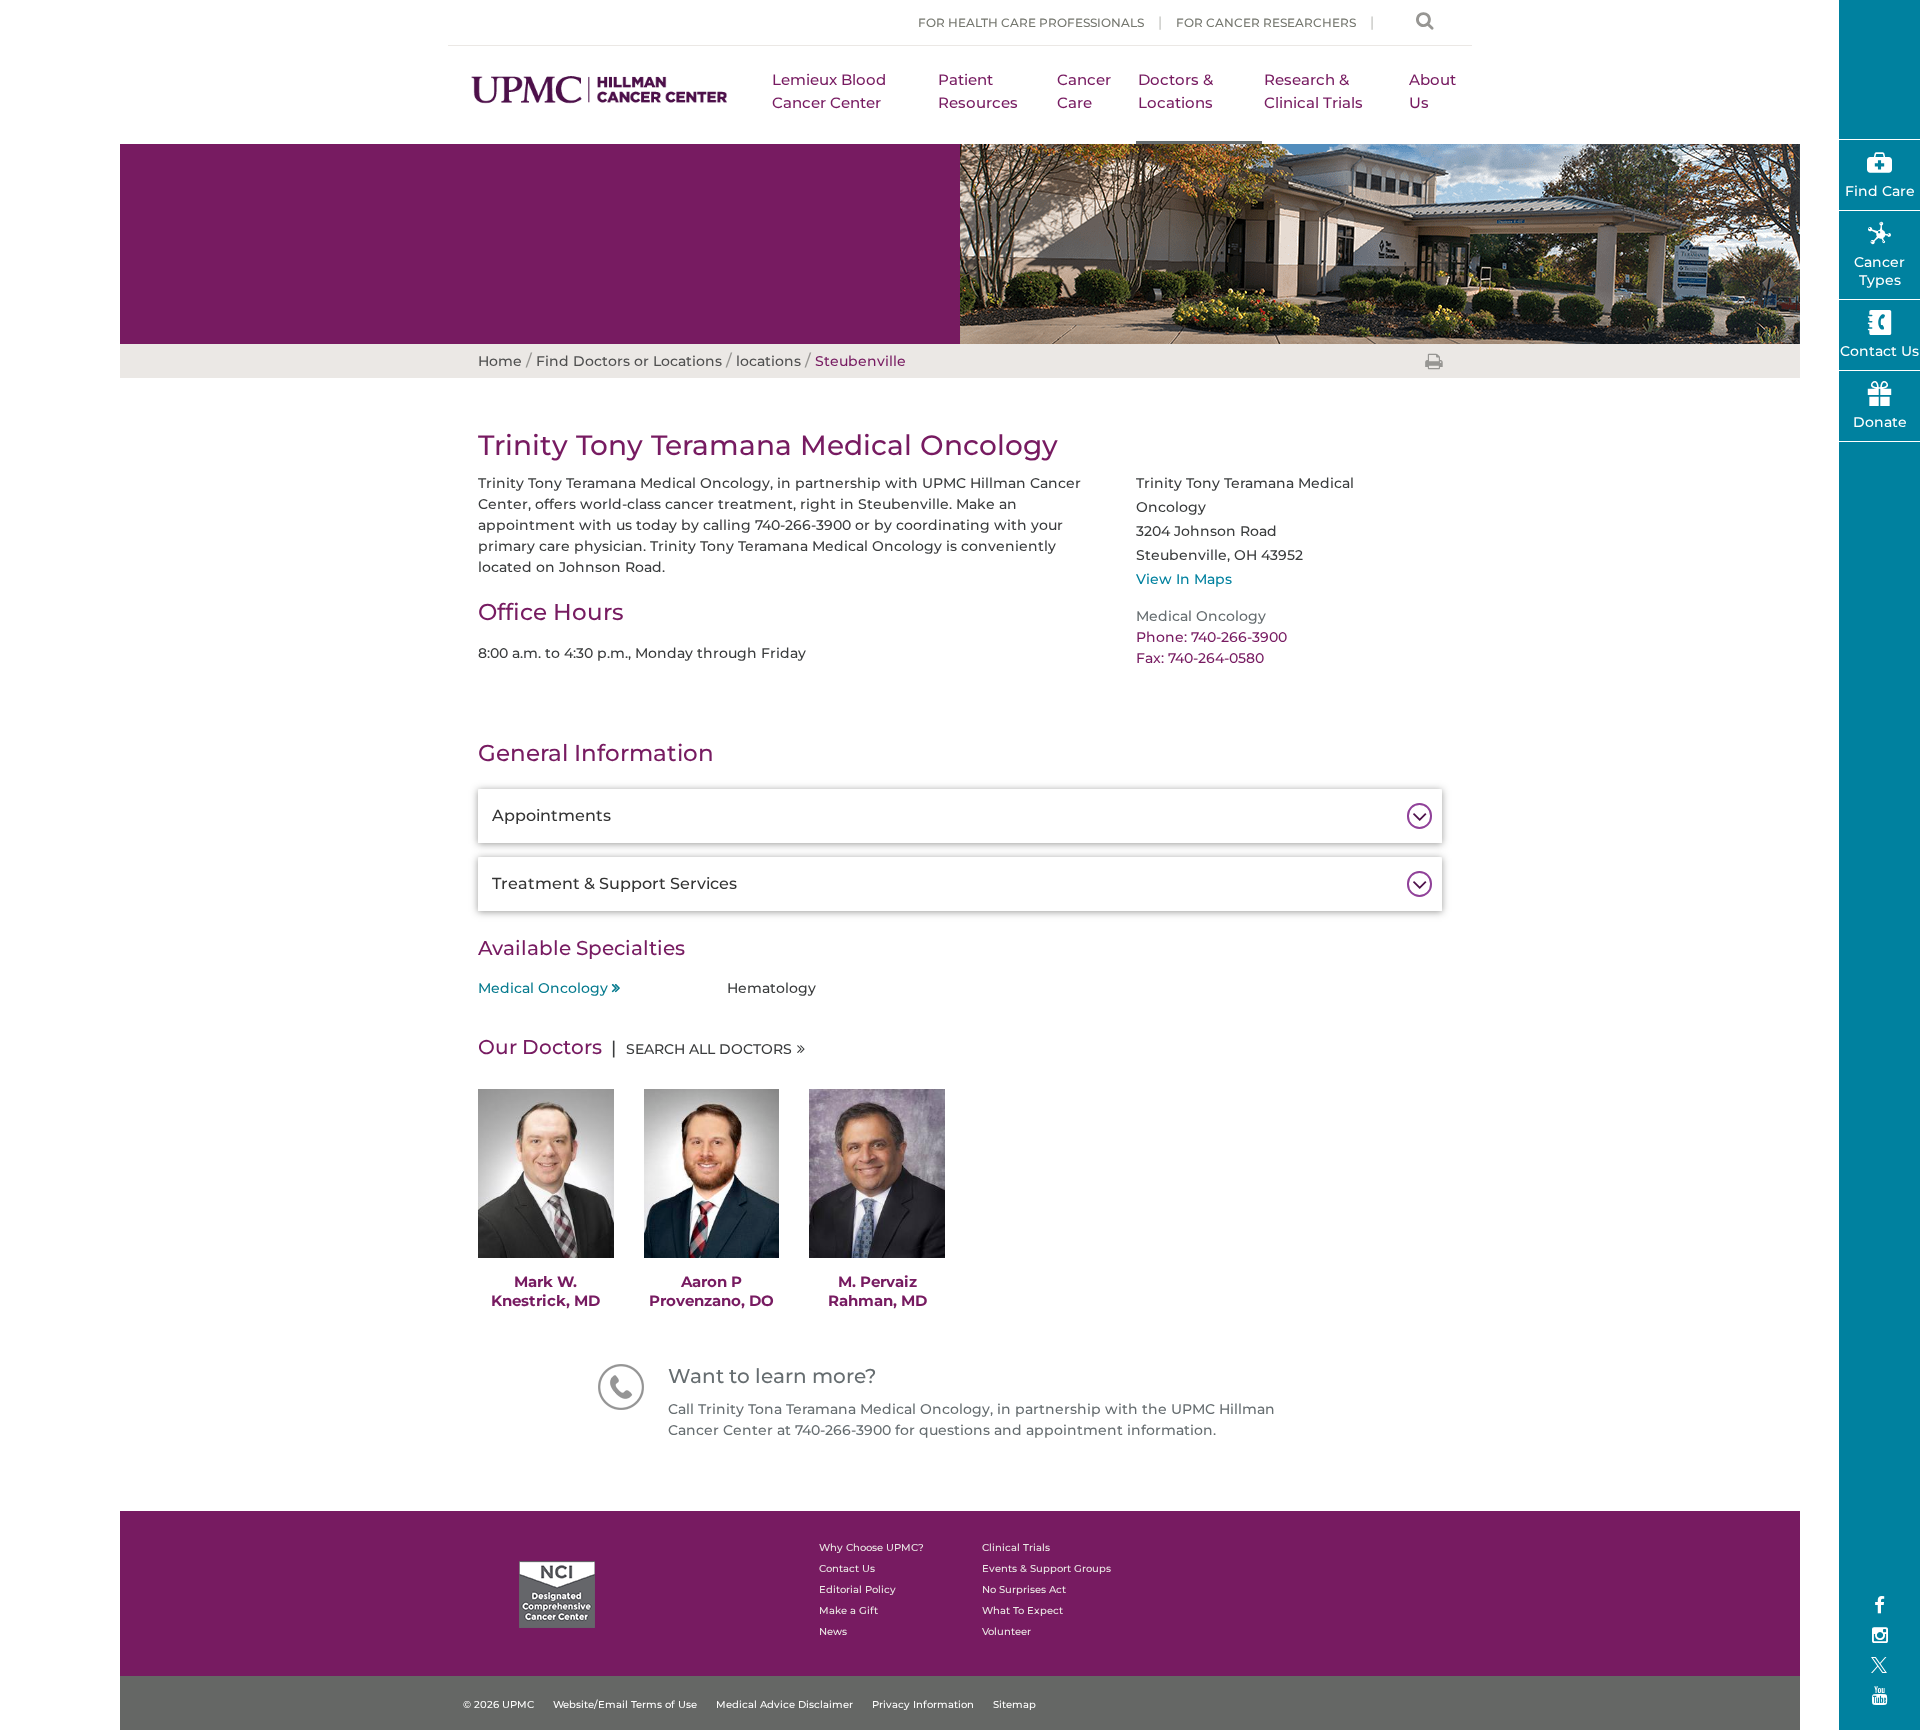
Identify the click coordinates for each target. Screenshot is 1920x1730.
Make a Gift (848, 1610)
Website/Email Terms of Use (625, 1704)
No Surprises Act (1024, 1589)
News (833, 1631)
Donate (1880, 422)
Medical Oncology (543, 988)
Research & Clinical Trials (1313, 91)
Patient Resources (978, 91)
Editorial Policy (857, 1589)
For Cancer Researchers (1266, 22)
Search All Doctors (709, 1049)
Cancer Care (1084, 91)
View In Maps (1184, 579)
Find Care (1880, 191)
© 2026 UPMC (498, 1704)
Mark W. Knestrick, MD (545, 1291)
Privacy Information (923, 1704)
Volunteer (1006, 1631)
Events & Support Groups (1046, 1568)
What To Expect (1022, 1610)
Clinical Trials (1016, 1547)
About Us (1432, 91)
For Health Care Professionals (1031, 22)
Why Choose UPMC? (871, 1547)
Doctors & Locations (1175, 91)
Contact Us (847, 1568)
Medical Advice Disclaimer (784, 1704)
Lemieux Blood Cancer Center (829, 91)
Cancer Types (1879, 271)
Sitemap (1014, 1704)
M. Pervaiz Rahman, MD (877, 1291)
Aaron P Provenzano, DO (711, 1291)
